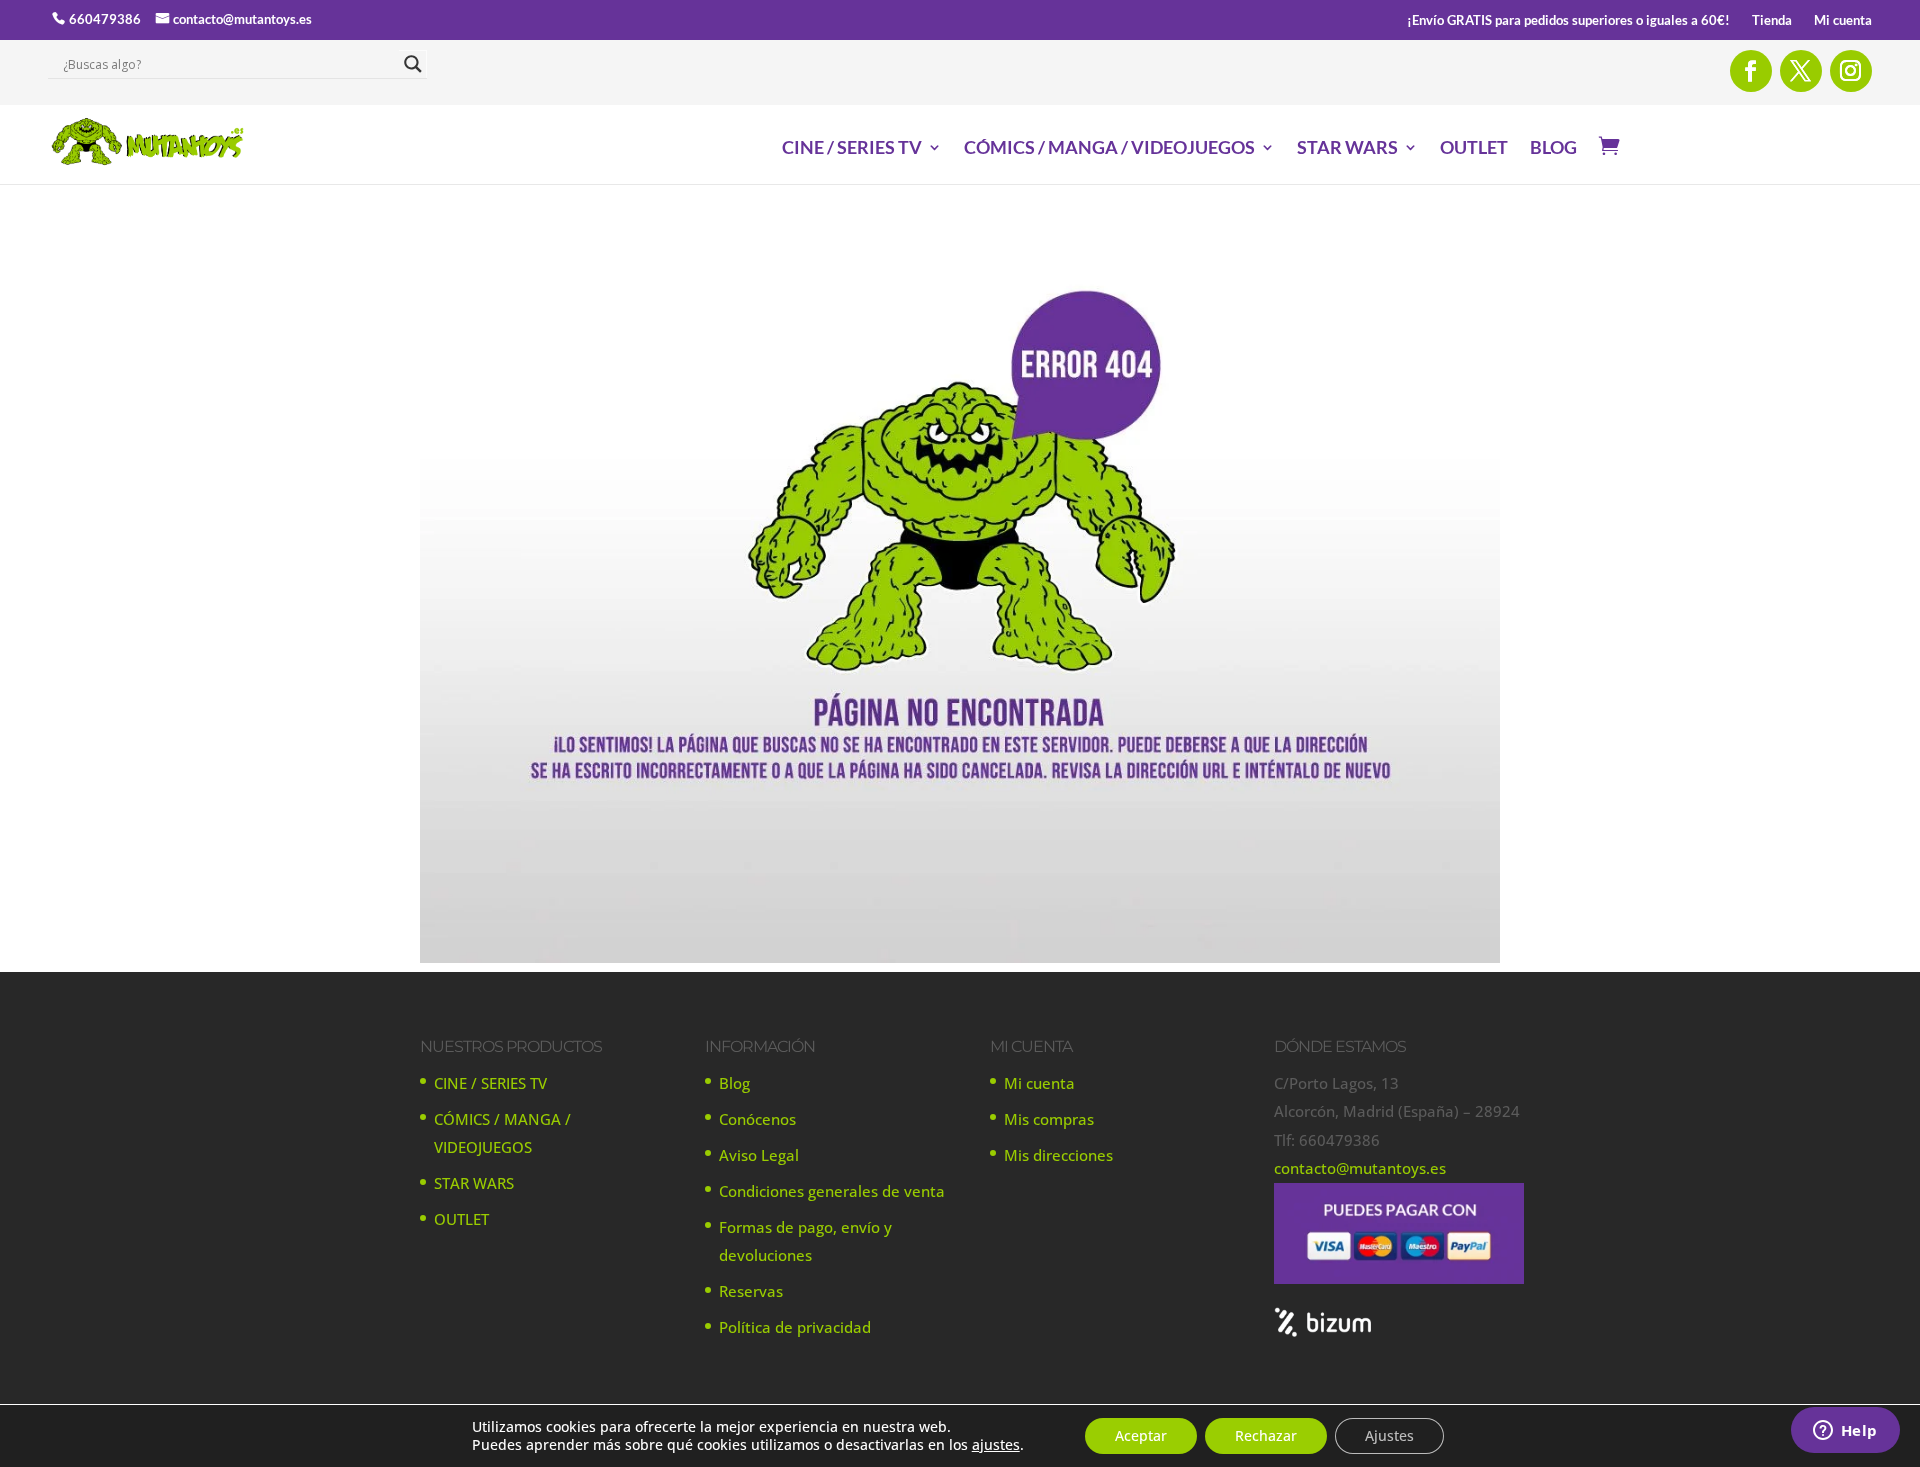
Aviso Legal (759, 1155)
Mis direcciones (1058, 1155)
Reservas (751, 1291)
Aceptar (1141, 1435)
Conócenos (757, 1119)
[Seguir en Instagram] (1851, 71)
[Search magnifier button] (413, 64)
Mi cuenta (1843, 20)
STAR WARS (1347, 149)
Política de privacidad (795, 1327)
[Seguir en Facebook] (1751, 71)
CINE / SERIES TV (852, 149)
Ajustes (1389, 1435)
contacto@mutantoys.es (242, 19)
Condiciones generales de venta (832, 1191)
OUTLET (1474, 149)
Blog (734, 1083)
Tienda (1772, 20)
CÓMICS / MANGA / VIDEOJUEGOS (1109, 149)
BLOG (1553, 149)
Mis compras (1049, 1119)
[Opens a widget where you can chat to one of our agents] (1845, 1432)
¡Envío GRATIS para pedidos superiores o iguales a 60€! (1568, 20)
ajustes (996, 1445)
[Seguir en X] (1801, 71)
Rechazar (1266, 1435)
